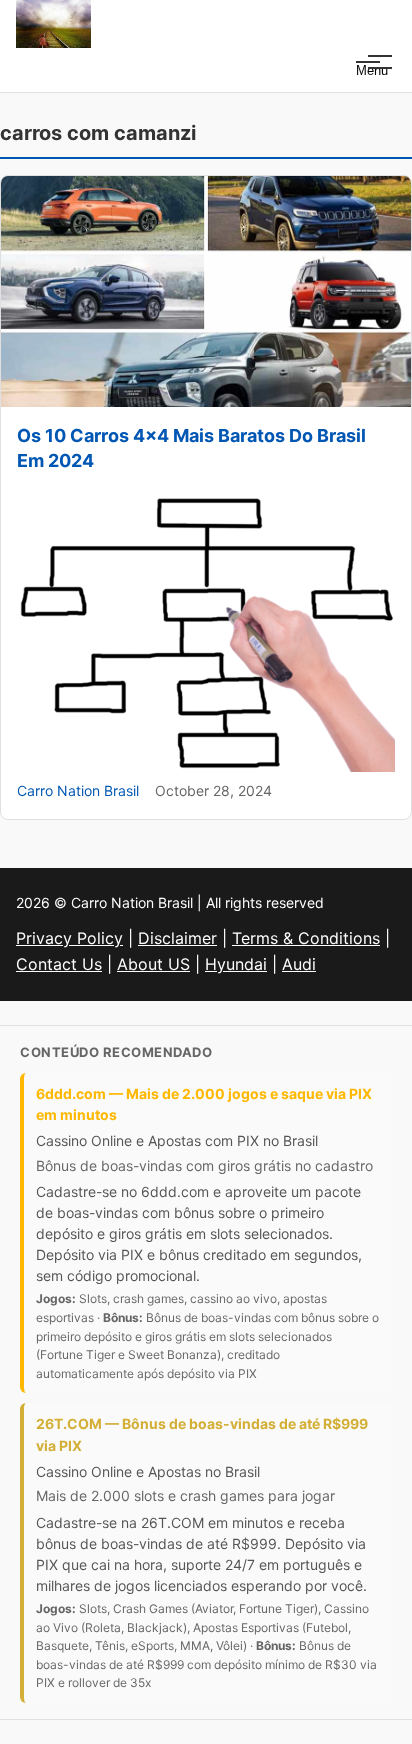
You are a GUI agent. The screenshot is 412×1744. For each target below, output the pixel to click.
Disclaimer (177, 938)
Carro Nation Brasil (78, 790)
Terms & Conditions (306, 938)
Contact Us (59, 964)
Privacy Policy (69, 938)
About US (153, 964)
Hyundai (236, 964)
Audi (299, 964)
